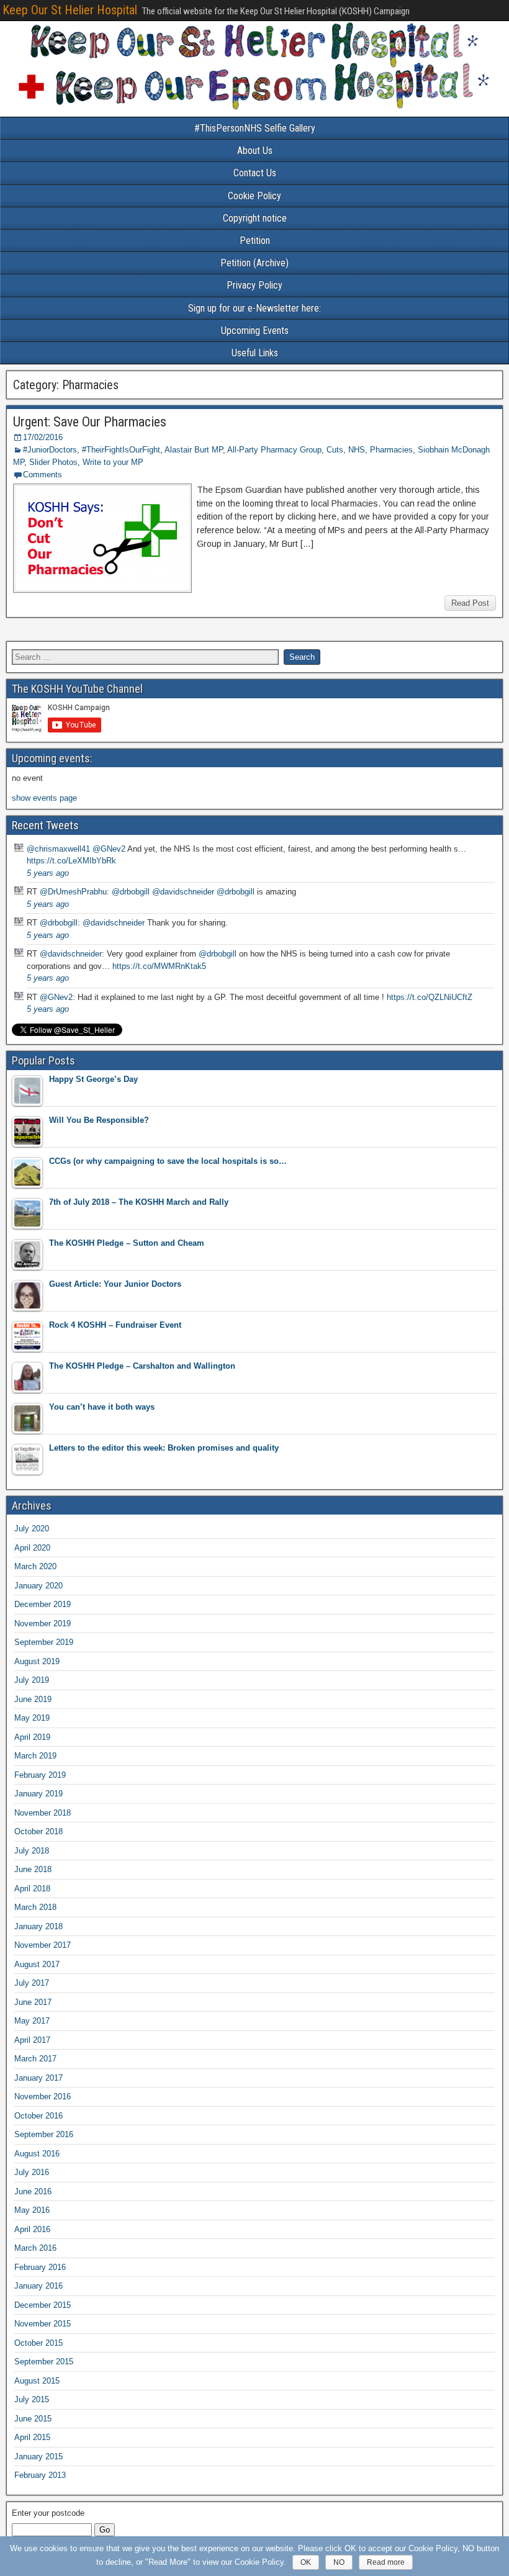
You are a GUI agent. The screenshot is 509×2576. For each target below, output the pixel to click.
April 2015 (32, 2437)
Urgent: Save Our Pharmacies (90, 422)
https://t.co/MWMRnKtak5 (159, 966)
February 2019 (40, 1775)
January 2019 (38, 1794)
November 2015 (43, 2324)
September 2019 (44, 1642)
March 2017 (35, 2059)
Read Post (470, 603)
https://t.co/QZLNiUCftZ (430, 997)
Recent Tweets (45, 825)
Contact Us (255, 173)
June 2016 (33, 2191)
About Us (255, 151)
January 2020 (38, 1586)
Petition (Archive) (254, 263)
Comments (43, 475)
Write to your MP (113, 462)
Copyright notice (255, 218)
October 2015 (38, 2343)
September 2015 (44, 2362)
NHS (357, 450)
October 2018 (38, 1831)
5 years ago (48, 873)
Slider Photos (53, 462)
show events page (44, 798)
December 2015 (43, 2305)
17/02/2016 (43, 437)
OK (306, 2562)
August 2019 (37, 1661)
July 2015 (32, 2399)
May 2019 (32, 1718)
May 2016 (32, 2210)
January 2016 (38, 2286)
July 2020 (32, 1529)
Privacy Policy (254, 285)
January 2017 (38, 2078)
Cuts (335, 450)
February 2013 (40, 2475)
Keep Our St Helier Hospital (70, 10)
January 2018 (38, 1926)
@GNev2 (109, 849)
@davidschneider (183, 892)
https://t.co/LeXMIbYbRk (71, 861)
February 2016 (40, 2267)
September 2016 (44, 2134)
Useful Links (255, 353)
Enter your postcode (48, 2513)
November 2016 (43, 2096)
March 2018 (35, 1907)
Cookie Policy (254, 196)
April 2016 (32, 2229)
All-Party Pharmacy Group (274, 450)
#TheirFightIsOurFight (121, 450)
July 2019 (32, 1680)
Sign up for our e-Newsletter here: (254, 308)
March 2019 (35, 1756)
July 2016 (32, 2172)
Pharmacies (391, 450)
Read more (386, 2562)
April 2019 (32, 1737)
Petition (255, 241)
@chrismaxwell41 (58, 849)
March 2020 (35, 1566)
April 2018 (32, 1889)
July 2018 (32, 1851)
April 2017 (32, 2040)
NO (339, 2562)
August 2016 (37, 2154)
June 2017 (33, 2002)
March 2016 (35, 2248)
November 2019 (43, 1624)
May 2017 (32, 2021)
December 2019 (43, 1604)
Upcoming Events (255, 331)
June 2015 (33, 2419)
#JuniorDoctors (50, 450)
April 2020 (32, 1548)
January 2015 (38, 2457)
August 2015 (37, 2381)
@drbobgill (131, 892)
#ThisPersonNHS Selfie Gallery (255, 128)
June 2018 (33, 1869)
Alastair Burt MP (194, 450)
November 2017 (43, 1945)
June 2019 (33, 1699)
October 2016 (38, 2116)
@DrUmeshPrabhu (73, 892)
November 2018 (43, 1813)
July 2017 (32, 1983)
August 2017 (37, 1964)
